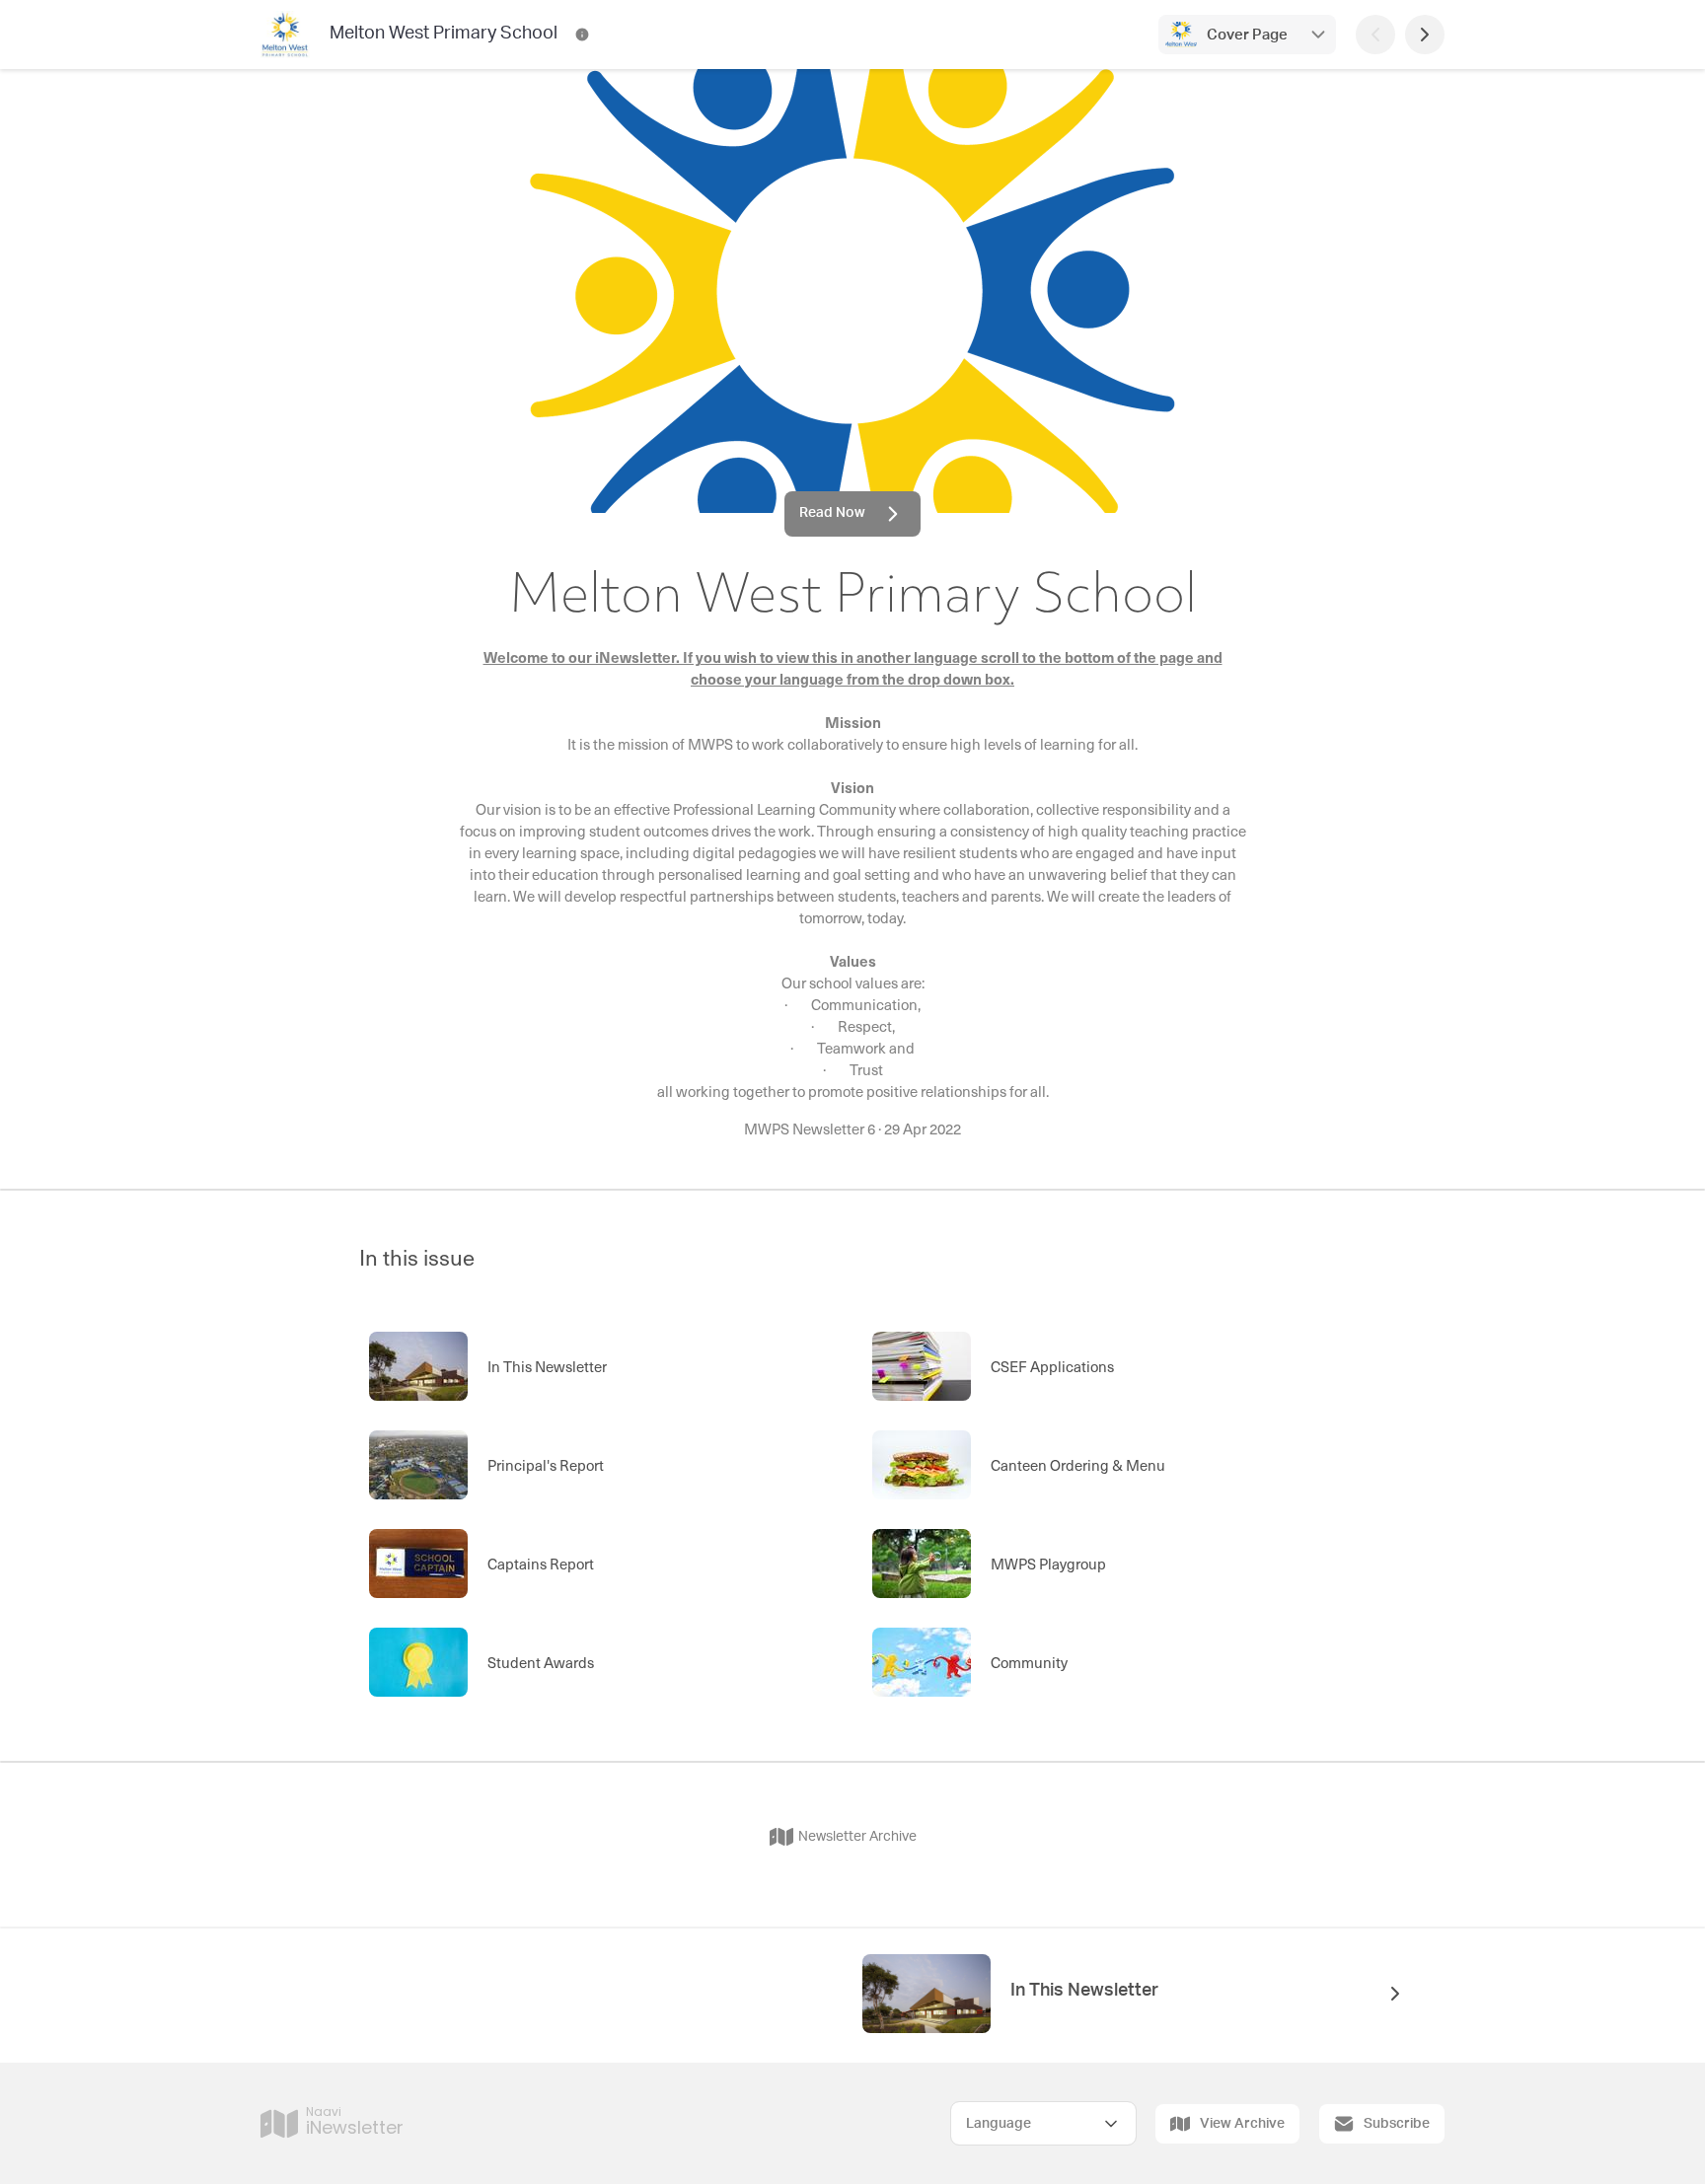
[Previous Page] (1375, 35)
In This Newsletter (1084, 1991)
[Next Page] (1425, 35)
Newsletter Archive (857, 1837)
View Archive (1242, 2124)
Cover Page (1247, 35)
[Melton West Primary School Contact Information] (582, 35)
